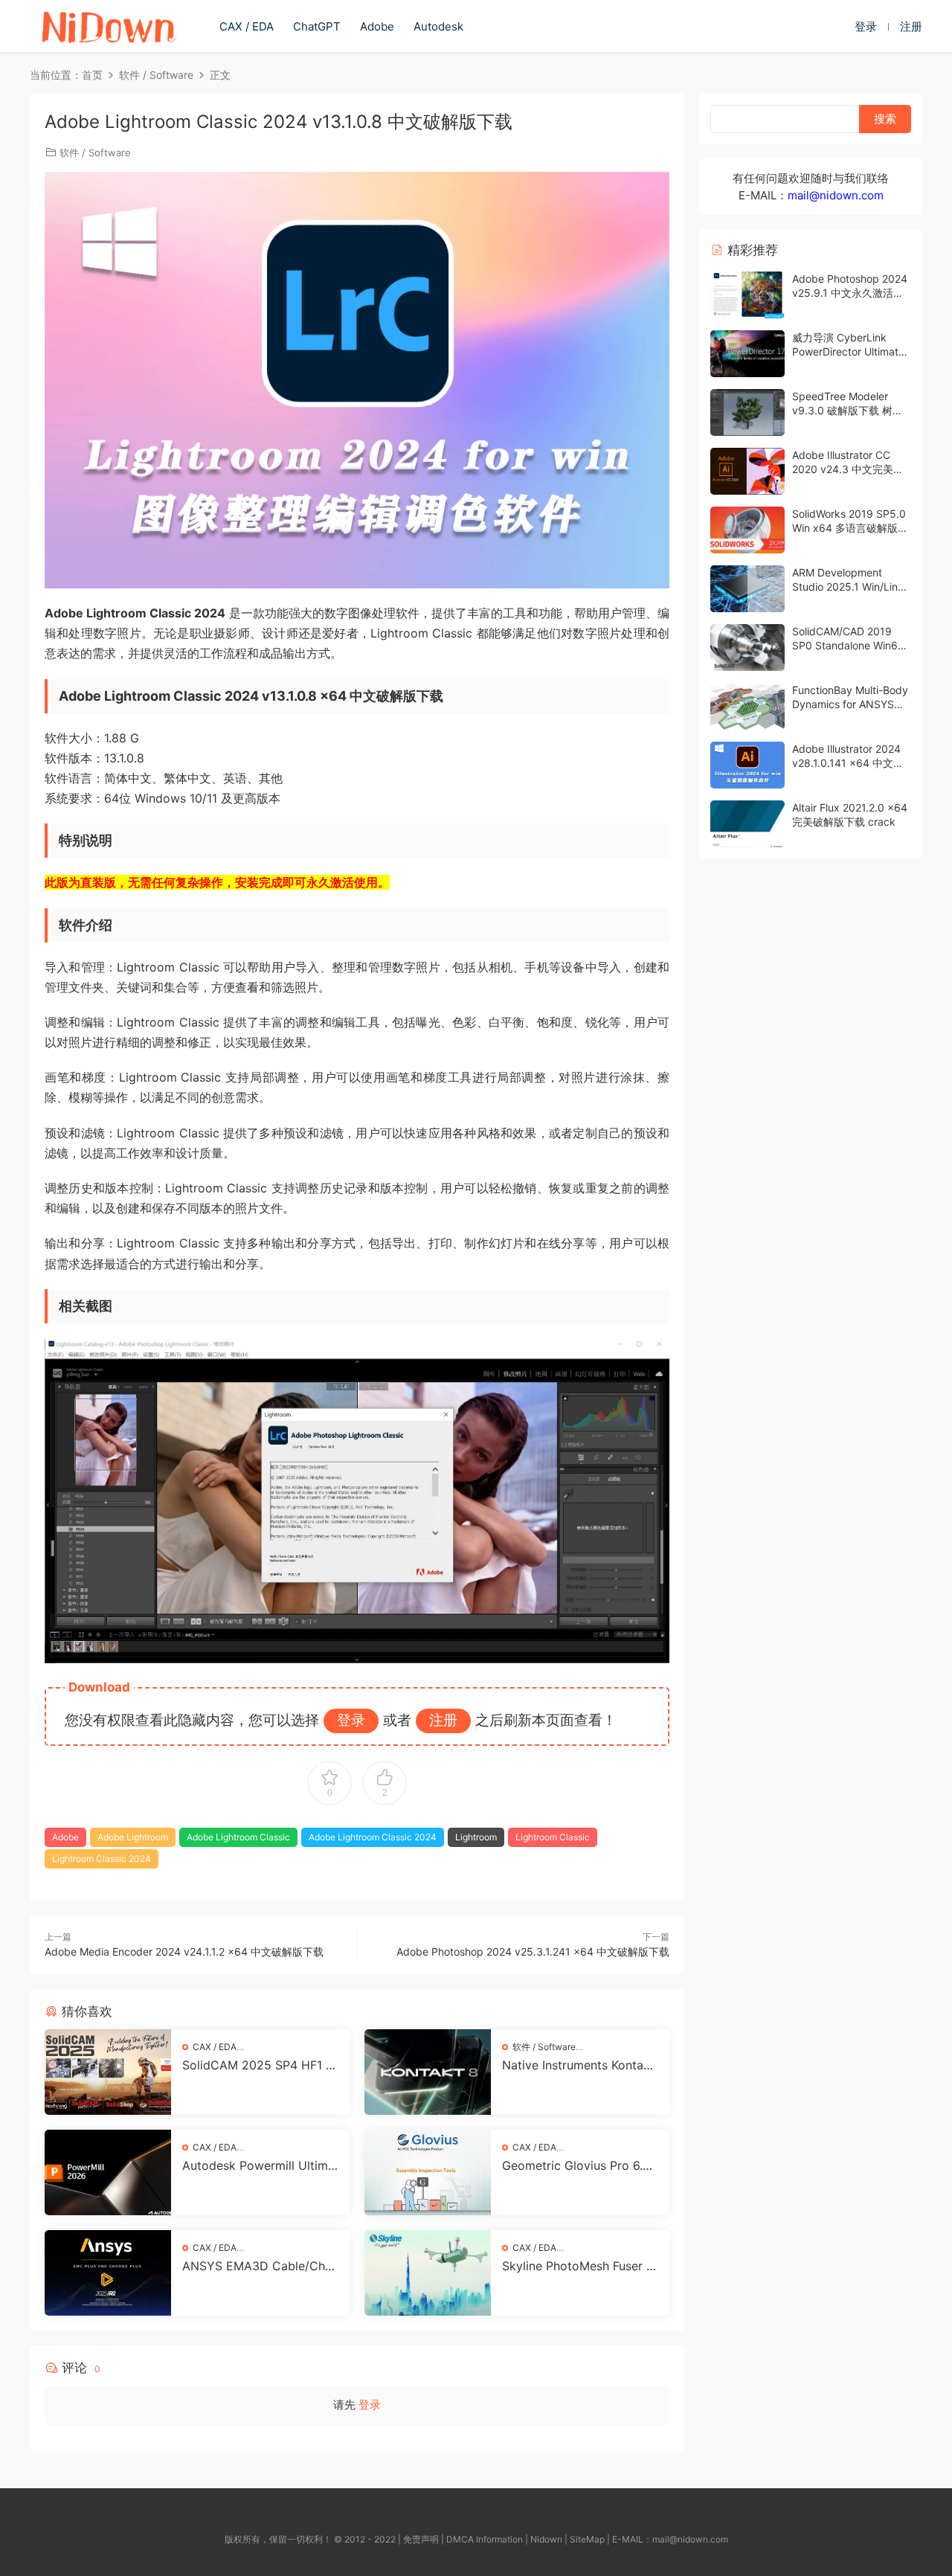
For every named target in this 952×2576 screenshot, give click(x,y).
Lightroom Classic (553, 1837)
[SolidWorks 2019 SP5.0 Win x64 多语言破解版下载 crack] (747, 530)
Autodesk (438, 26)
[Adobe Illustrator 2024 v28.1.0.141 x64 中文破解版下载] (747, 765)
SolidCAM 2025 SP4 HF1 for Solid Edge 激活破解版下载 (260, 2065)
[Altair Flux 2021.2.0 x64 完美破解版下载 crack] (747, 824)
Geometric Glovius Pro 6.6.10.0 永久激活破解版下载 (579, 2165)
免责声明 (421, 2539)
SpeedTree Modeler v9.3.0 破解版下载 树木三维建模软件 (848, 411)
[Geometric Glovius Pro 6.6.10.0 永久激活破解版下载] (428, 2172)
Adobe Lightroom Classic (238, 1837)
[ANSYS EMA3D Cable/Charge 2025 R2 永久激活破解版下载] (108, 2273)
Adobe (377, 26)
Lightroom (476, 1837)
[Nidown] (109, 26)
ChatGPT (317, 26)
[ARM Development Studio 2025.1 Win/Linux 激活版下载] (747, 589)
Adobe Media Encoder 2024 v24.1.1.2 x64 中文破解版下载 (184, 1952)
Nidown (546, 2539)
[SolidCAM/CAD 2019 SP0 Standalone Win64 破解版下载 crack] (747, 648)
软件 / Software (95, 152)
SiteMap (587, 2539)
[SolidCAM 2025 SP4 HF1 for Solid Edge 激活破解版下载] (108, 2072)
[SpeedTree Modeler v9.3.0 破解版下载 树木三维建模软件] (747, 412)
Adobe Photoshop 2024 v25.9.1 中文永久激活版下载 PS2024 (850, 293)
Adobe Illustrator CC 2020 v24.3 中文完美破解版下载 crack (848, 469)
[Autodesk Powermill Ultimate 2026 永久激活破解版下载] (108, 2172)
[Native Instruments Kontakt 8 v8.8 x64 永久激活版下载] (428, 2072)
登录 (370, 2405)
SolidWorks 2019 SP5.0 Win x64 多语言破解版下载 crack (850, 528)
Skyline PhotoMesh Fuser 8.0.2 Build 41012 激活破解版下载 (579, 2266)
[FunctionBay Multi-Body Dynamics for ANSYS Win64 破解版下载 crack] (747, 706)
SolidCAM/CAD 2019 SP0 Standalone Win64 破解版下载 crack (848, 646)
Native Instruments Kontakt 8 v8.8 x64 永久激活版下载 (578, 2065)
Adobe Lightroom (133, 1837)
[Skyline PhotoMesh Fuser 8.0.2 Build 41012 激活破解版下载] (428, 2273)
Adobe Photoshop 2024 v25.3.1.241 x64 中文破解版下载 (533, 1952)
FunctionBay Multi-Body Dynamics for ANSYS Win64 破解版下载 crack (850, 704)
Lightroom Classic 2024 (102, 1859)
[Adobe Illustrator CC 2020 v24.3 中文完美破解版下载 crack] (747, 471)
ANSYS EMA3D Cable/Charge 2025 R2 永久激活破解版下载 (259, 2266)
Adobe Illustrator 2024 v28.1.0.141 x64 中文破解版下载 (848, 763)
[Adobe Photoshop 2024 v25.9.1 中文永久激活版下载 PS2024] (747, 295)
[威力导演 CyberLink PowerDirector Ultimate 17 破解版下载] (747, 354)
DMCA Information (485, 2539)
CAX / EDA (247, 26)
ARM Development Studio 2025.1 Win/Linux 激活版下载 (851, 587)
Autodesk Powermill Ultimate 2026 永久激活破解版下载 (260, 2165)
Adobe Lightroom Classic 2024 (373, 1837)
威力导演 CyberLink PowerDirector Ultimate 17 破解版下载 (848, 352)
